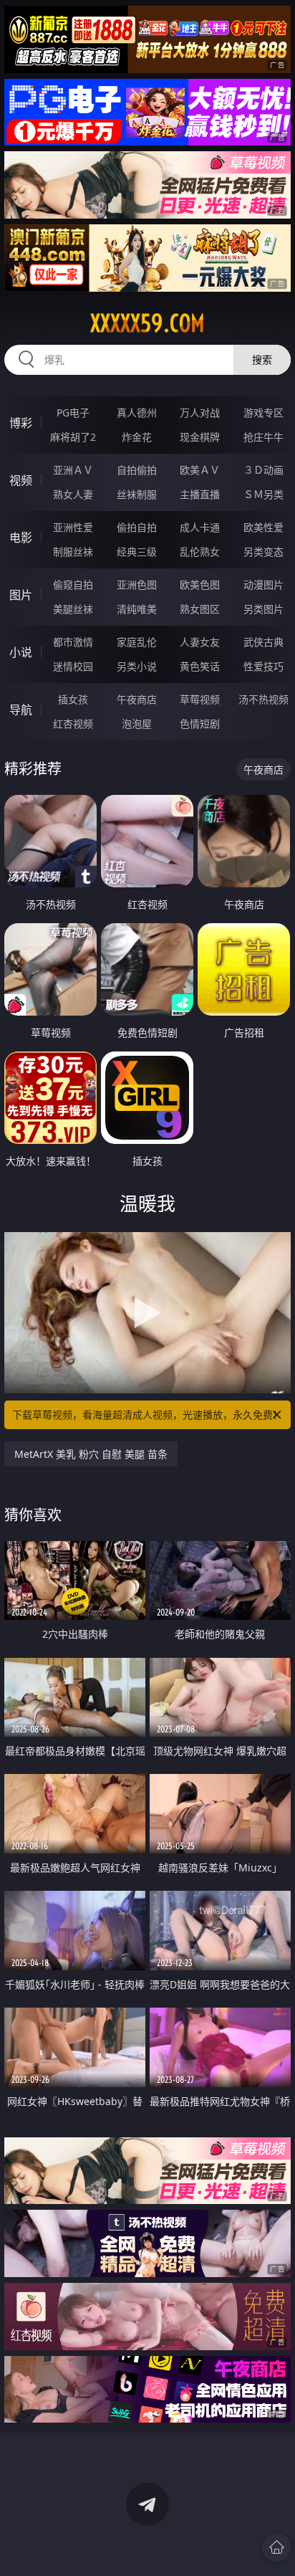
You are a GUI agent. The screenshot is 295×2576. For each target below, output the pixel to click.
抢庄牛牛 (263, 437)
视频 (21, 480)
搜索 (262, 359)
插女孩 (73, 699)
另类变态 (263, 552)
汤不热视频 (263, 699)
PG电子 (73, 412)
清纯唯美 (137, 609)
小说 (21, 652)
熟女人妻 (73, 494)
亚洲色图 (137, 585)
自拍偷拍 (137, 470)
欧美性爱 (263, 527)
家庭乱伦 (137, 642)
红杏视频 (73, 724)
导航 (21, 710)
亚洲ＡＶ (73, 470)
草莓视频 (200, 699)
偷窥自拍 (73, 585)
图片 (21, 595)
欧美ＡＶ (200, 470)
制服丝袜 (73, 552)
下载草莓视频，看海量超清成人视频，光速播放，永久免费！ (147, 1415)
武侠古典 (263, 642)
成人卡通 (200, 527)
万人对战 (200, 412)
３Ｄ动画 (263, 470)
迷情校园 (73, 666)
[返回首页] (276, 2547)
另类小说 (137, 666)
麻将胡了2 (73, 437)
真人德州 (137, 412)
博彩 (21, 423)
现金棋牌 (200, 437)
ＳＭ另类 (263, 494)
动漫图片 (263, 585)
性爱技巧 (263, 666)
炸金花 (137, 437)
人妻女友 (200, 642)
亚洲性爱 (73, 527)
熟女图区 (200, 609)
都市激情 (73, 642)
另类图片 (263, 609)
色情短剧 (200, 724)
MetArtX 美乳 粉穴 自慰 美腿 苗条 (91, 1454)
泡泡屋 (137, 724)
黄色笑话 (200, 666)
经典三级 (137, 552)
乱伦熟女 (200, 552)
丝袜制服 (137, 494)
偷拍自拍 (137, 527)
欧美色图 (200, 585)
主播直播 (200, 494)
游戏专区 (263, 412)
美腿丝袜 (73, 609)
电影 (21, 538)
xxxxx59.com (147, 323)
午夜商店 (137, 699)
